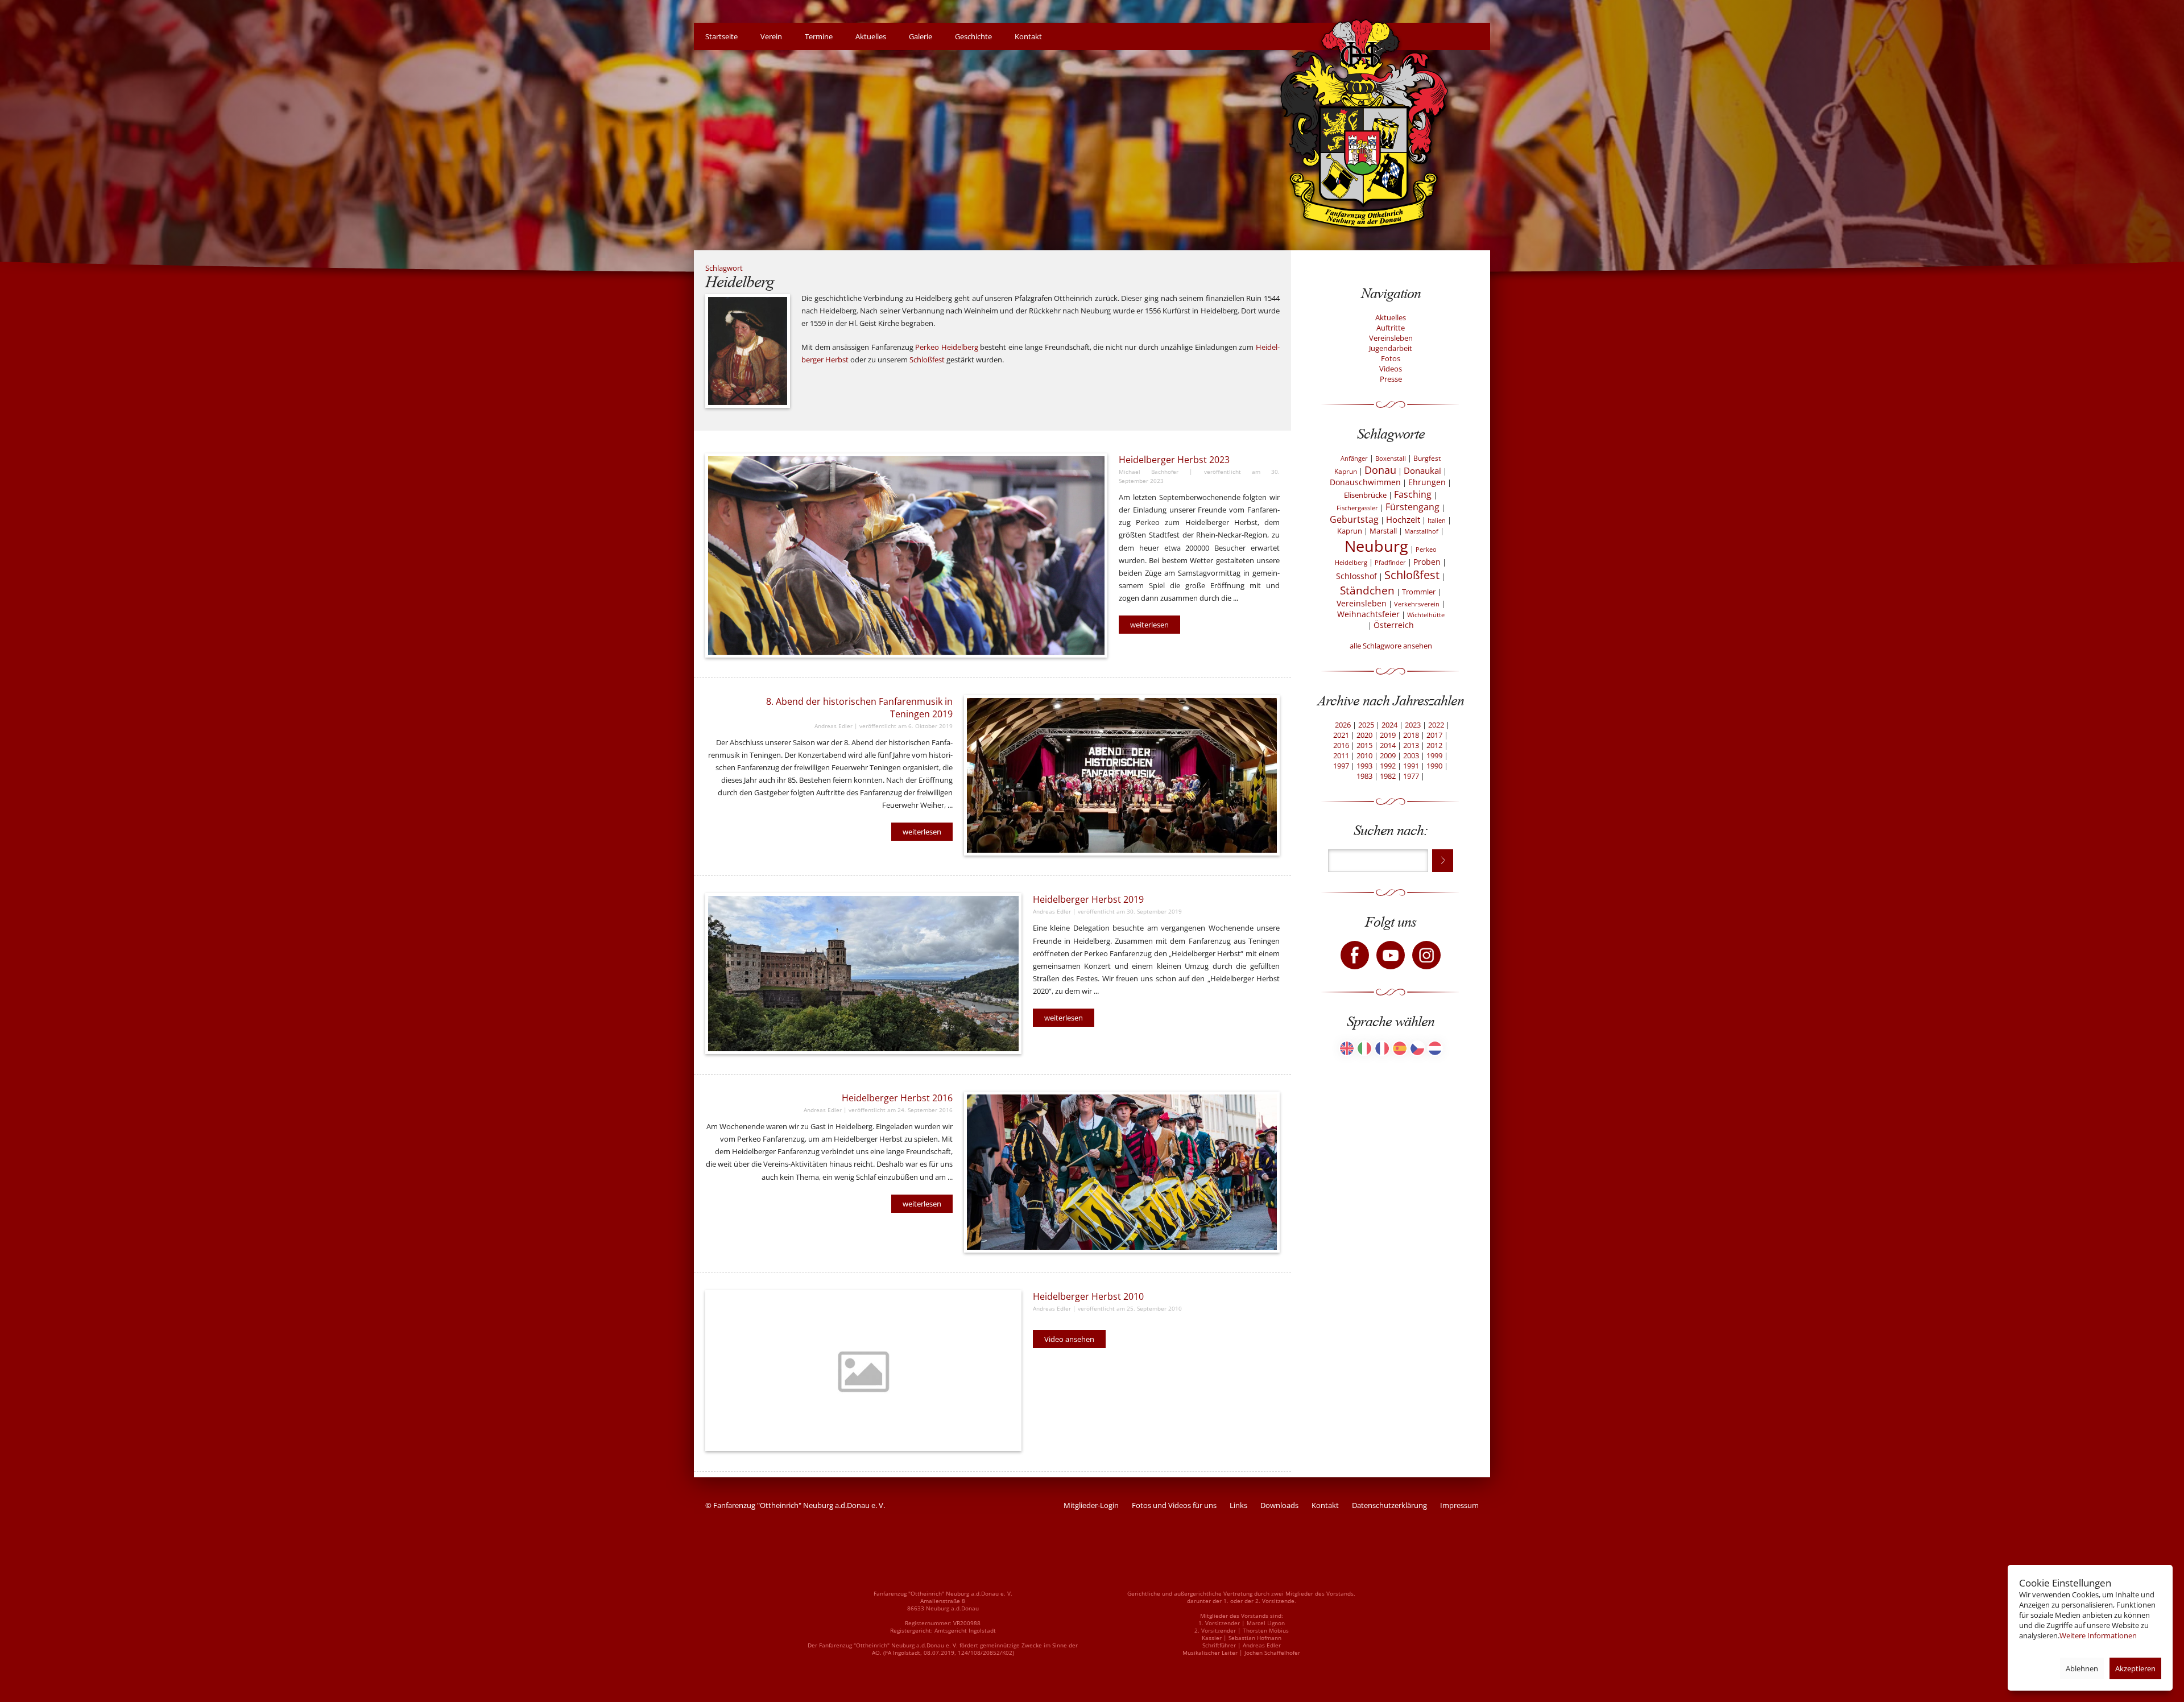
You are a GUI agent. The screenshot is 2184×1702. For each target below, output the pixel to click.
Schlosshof (1356, 576)
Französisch (1382, 1048)
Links (1238, 1505)
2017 (1434, 735)
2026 (1343, 725)
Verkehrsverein (1417, 604)
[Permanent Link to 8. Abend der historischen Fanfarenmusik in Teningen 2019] (1122, 776)
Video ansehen (1069, 1339)
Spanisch (1400, 1048)
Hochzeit (1403, 519)
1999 (1434, 755)
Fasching (1413, 494)
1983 (1364, 776)
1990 (1434, 766)
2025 (1366, 725)
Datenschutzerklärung (1389, 1505)
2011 (1341, 755)
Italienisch (1364, 1048)
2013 (1411, 745)
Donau (1380, 470)
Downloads (1279, 1505)
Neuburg (1376, 546)
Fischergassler (1357, 508)
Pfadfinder (1390, 562)
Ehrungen (1427, 482)
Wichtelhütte (1426, 615)
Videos (1391, 369)
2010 (1364, 755)
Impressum (1459, 1505)
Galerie (921, 36)
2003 (1411, 755)
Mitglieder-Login (1091, 1505)
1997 (1341, 766)
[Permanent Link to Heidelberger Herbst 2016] (1122, 1172)
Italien (1437, 520)
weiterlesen (1149, 625)
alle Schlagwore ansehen (1391, 646)
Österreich (1394, 625)
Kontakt (1028, 36)
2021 (1341, 735)
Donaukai (1422, 470)
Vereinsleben (1391, 338)
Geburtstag (1354, 519)
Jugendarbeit (1391, 348)
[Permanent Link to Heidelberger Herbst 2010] (863, 1371)
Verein (771, 36)
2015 (1364, 745)
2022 (1436, 725)
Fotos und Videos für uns (1174, 1505)
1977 (1411, 776)
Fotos (1391, 358)
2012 (1434, 745)
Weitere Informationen (2098, 1635)
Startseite (721, 36)
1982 (1388, 776)
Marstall (1383, 531)
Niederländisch (1435, 1048)
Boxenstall (1391, 458)
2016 (1341, 745)
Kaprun (1350, 531)
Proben (1427, 562)
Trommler (1419, 592)
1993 (1364, 766)
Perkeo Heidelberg (947, 347)
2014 (1388, 745)
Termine (819, 36)
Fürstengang (1412, 507)
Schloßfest (927, 360)
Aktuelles (871, 36)
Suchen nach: (1391, 830)
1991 (1411, 766)
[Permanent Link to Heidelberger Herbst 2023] (906, 555)
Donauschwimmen (1365, 482)
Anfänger (1354, 458)
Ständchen (1367, 590)
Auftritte (1391, 328)
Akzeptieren (2135, 1668)
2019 (1388, 735)
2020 (1364, 735)
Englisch (1347, 1048)
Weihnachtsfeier (1368, 614)
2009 (1388, 755)
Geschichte (973, 36)
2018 (1411, 735)
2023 (1413, 725)
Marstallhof (1421, 531)
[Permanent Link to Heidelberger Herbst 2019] (863, 974)
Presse (1391, 379)
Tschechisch (1417, 1048)
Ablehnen (2082, 1668)
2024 (1389, 725)
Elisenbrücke (1365, 495)
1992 (1388, 766)
